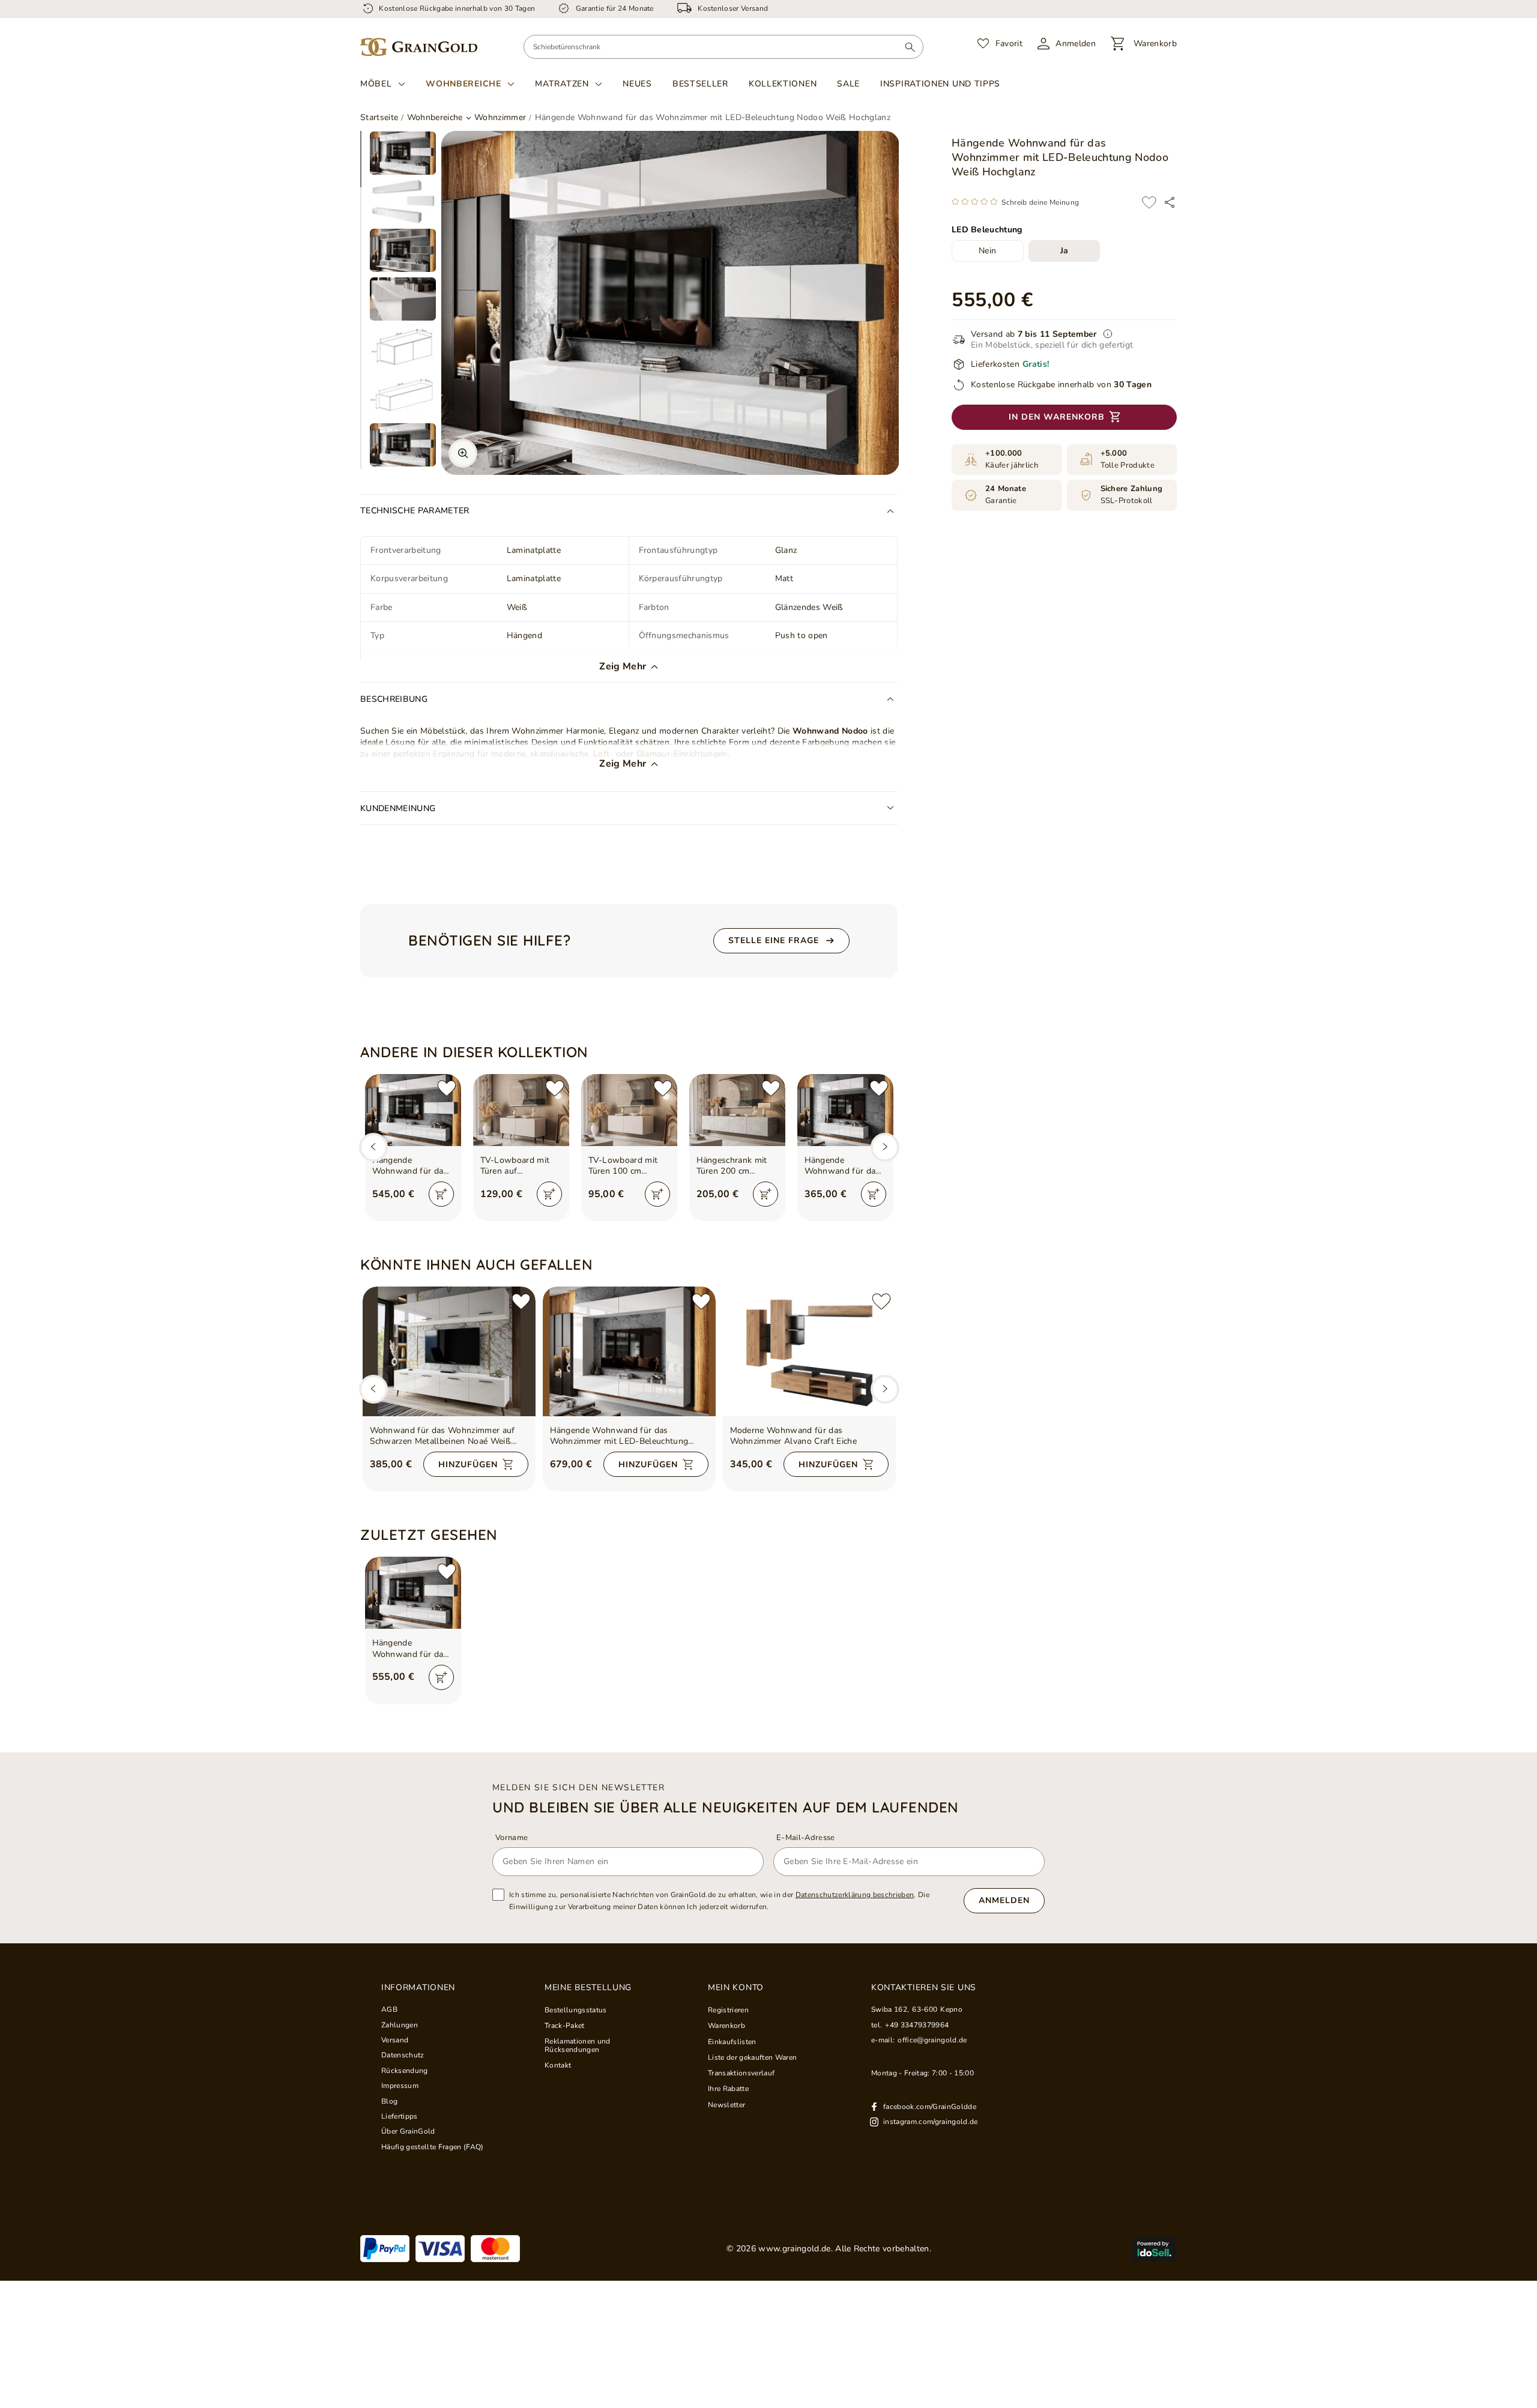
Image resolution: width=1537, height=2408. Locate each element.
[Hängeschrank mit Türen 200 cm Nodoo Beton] (737, 1110)
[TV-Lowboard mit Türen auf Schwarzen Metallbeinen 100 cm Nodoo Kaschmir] (521, 1110)
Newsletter (726, 2105)
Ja (1064, 251)
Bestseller (700, 84)
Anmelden (1004, 1900)
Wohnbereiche (463, 84)
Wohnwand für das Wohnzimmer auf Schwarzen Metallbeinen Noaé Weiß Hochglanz (442, 1436)
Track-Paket (565, 2026)
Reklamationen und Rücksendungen (578, 2046)
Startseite (379, 117)
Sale (848, 84)
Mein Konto (736, 1988)
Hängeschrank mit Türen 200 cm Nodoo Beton (732, 1166)
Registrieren (728, 2010)
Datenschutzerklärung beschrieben (855, 1895)
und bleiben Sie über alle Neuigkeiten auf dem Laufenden (726, 1807)
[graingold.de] (419, 47)
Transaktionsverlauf (741, 2073)
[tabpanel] (403, 153)
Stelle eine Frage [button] (774, 940)
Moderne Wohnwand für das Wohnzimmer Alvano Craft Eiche (794, 1436)
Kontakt (558, 2065)
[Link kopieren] (1170, 202)
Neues (637, 84)
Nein (987, 251)
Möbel (376, 84)
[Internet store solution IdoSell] (1154, 2249)
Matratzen (562, 84)
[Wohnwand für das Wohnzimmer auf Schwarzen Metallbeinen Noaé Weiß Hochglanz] (449, 1351)
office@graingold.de (932, 2040)
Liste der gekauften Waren (752, 2057)
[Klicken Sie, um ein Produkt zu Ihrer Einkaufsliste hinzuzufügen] (1149, 202)
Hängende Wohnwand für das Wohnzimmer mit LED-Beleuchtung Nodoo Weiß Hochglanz (619, 1436)
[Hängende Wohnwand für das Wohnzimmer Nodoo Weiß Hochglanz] (413, 1110)
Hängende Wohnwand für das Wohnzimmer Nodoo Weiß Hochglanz (412, 1166)
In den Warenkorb (1057, 417)
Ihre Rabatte (728, 2089)
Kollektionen (783, 84)
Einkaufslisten (732, 2042)
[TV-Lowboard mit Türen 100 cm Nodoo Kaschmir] (629, 1110)
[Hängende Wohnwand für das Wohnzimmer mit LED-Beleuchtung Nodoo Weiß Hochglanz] (629, 1351)
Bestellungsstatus (576, 2010)
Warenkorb (726, 2026)
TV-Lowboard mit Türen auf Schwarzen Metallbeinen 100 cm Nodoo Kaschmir (520, 1166)
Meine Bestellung (588, 1988)
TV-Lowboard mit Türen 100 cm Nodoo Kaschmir (623, 1166)
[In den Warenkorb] (441, 1194)
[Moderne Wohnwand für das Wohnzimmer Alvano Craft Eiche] (809, 1351)
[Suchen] (910, 47)
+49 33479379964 (917, 2025)
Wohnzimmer (500, 118)
